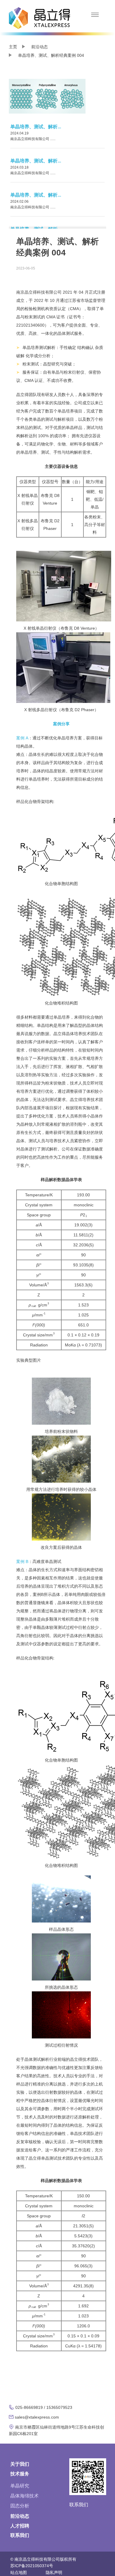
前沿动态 (40, 47)
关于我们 (20, 2464)
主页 (13, 47)
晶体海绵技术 (24, 2496)
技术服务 (20, 2474)
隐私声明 (54, 2572)
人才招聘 (20, 2526)
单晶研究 (20, 2486)
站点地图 (19, 2572)
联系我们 (20, 2535)
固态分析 (20, 2506)
